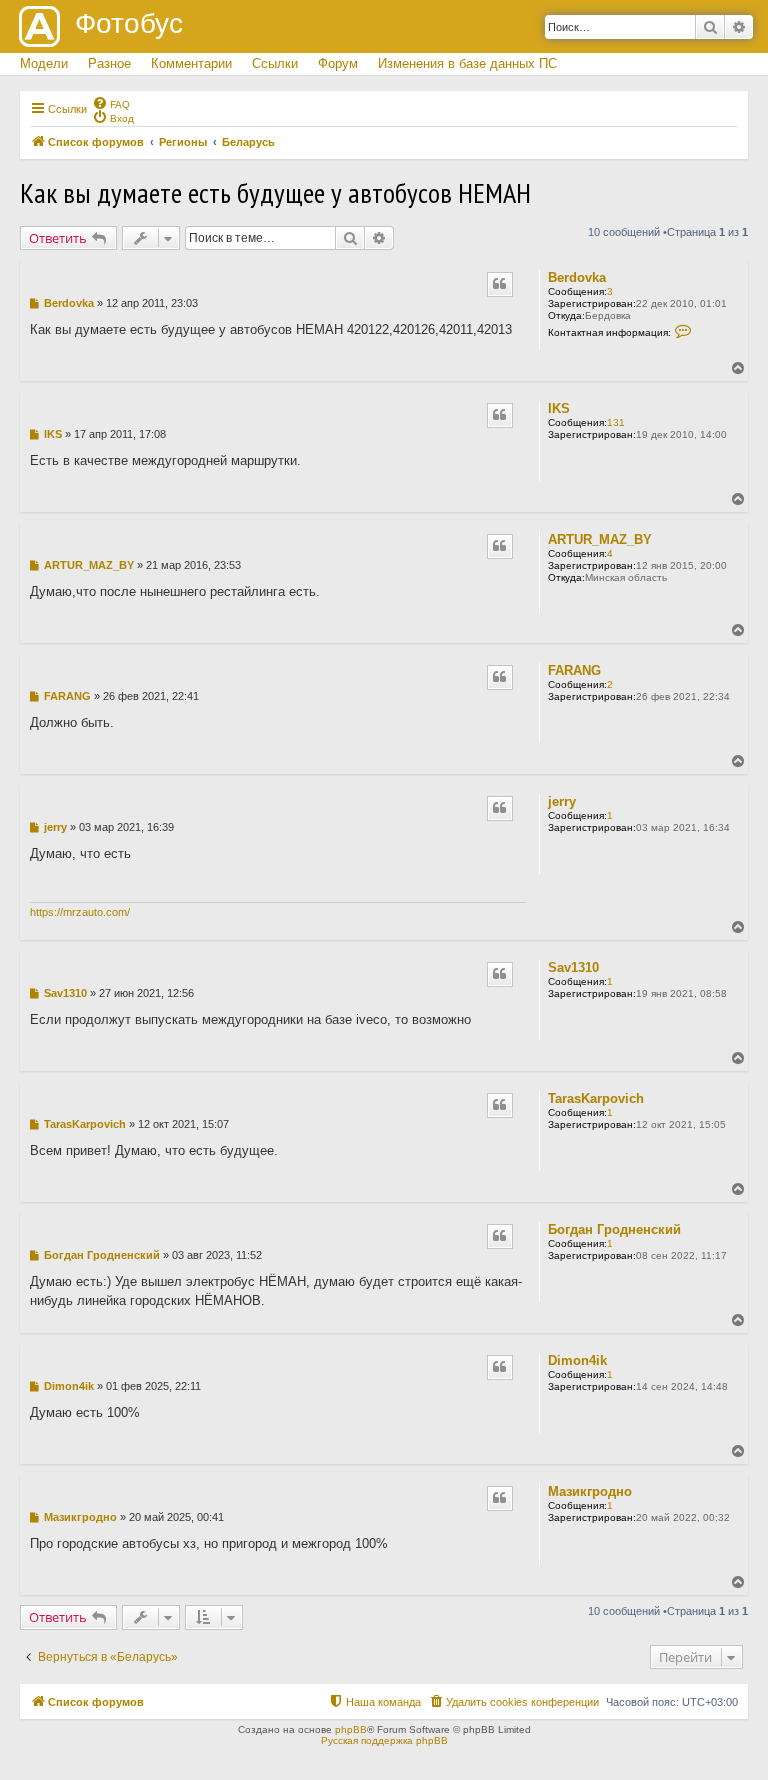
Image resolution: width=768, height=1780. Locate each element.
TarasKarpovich (596, 1098)
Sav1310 (573, 967)
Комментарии (191, 63)
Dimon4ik (577, 1360)
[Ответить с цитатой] (500, 284)
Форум (338, 63)
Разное (109, 63)
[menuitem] (111, 103)
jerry (562, 801)
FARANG (574, 670)
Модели (44, 63)
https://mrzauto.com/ (80, 912)
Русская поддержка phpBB (384, 1740)
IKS (559, 408)
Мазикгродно (590, 1491)
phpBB (351, 1729)
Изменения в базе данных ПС (467, 63)
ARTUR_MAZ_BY (600, 539)
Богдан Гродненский (614, 1229)
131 (616, 422)
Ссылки (275, 63)
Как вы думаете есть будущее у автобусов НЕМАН (275, 192)
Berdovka (577, 277)
